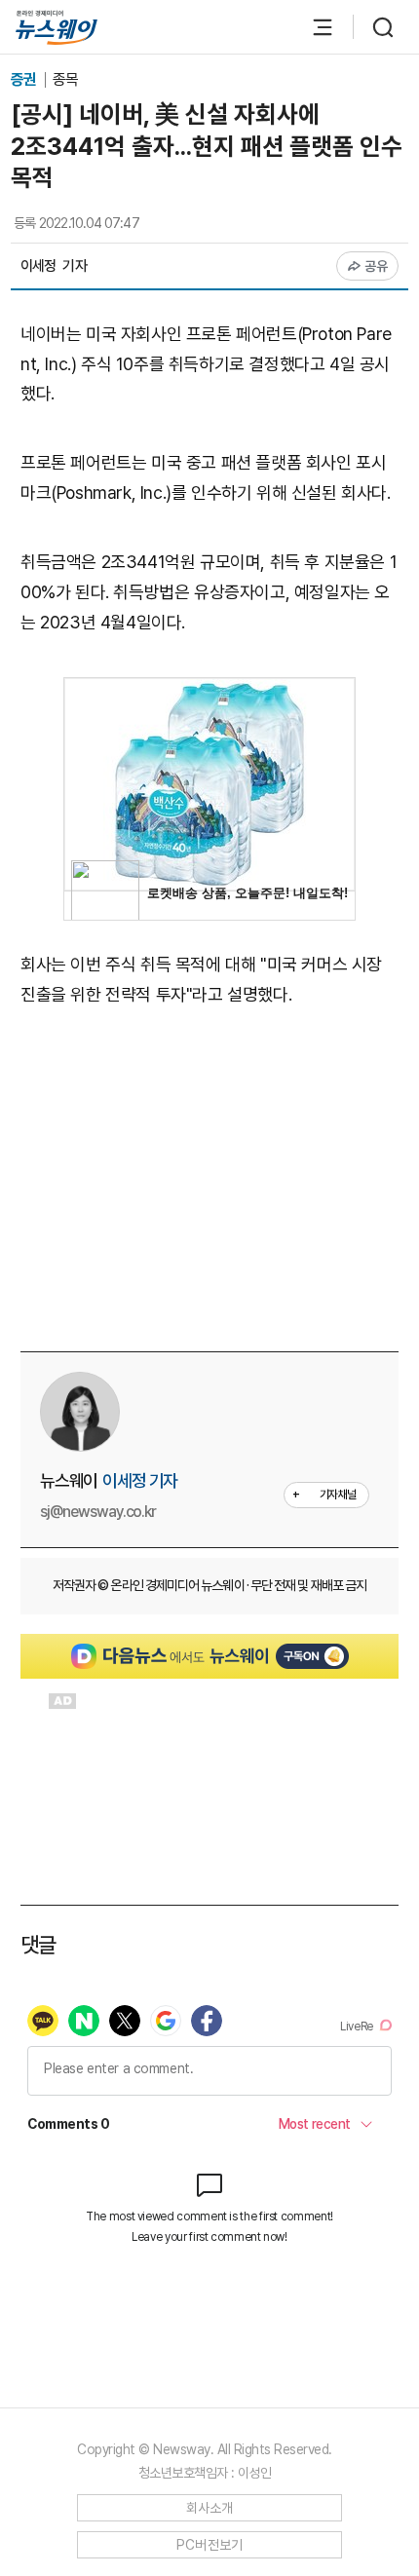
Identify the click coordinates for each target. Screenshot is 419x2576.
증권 (25, 79)
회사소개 (210, 2508)
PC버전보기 (210, 2545)
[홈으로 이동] (57, 28)
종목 (65, 79)
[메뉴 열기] (313, 27)
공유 (377, 266)
